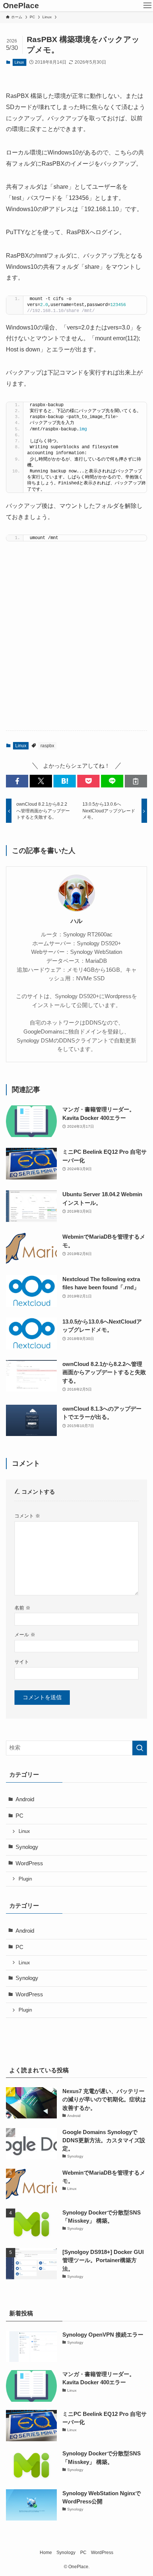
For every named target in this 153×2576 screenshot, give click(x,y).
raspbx (47, 746)
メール (25, 1635)
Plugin (25, 1879)
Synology (27, 1847)
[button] (17, 781)
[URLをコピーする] (136, 781)
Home (46, 2553)
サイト (22, 1662)
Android (25, 1799)
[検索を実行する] (140, 1748)
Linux (19, 62)
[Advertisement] (76, 643)
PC (19, 1816)
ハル (76, 921)
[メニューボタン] (147, 6)
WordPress (29, 1863)
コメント (27, 1516)
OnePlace (21, 6)
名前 (22, 1608)
